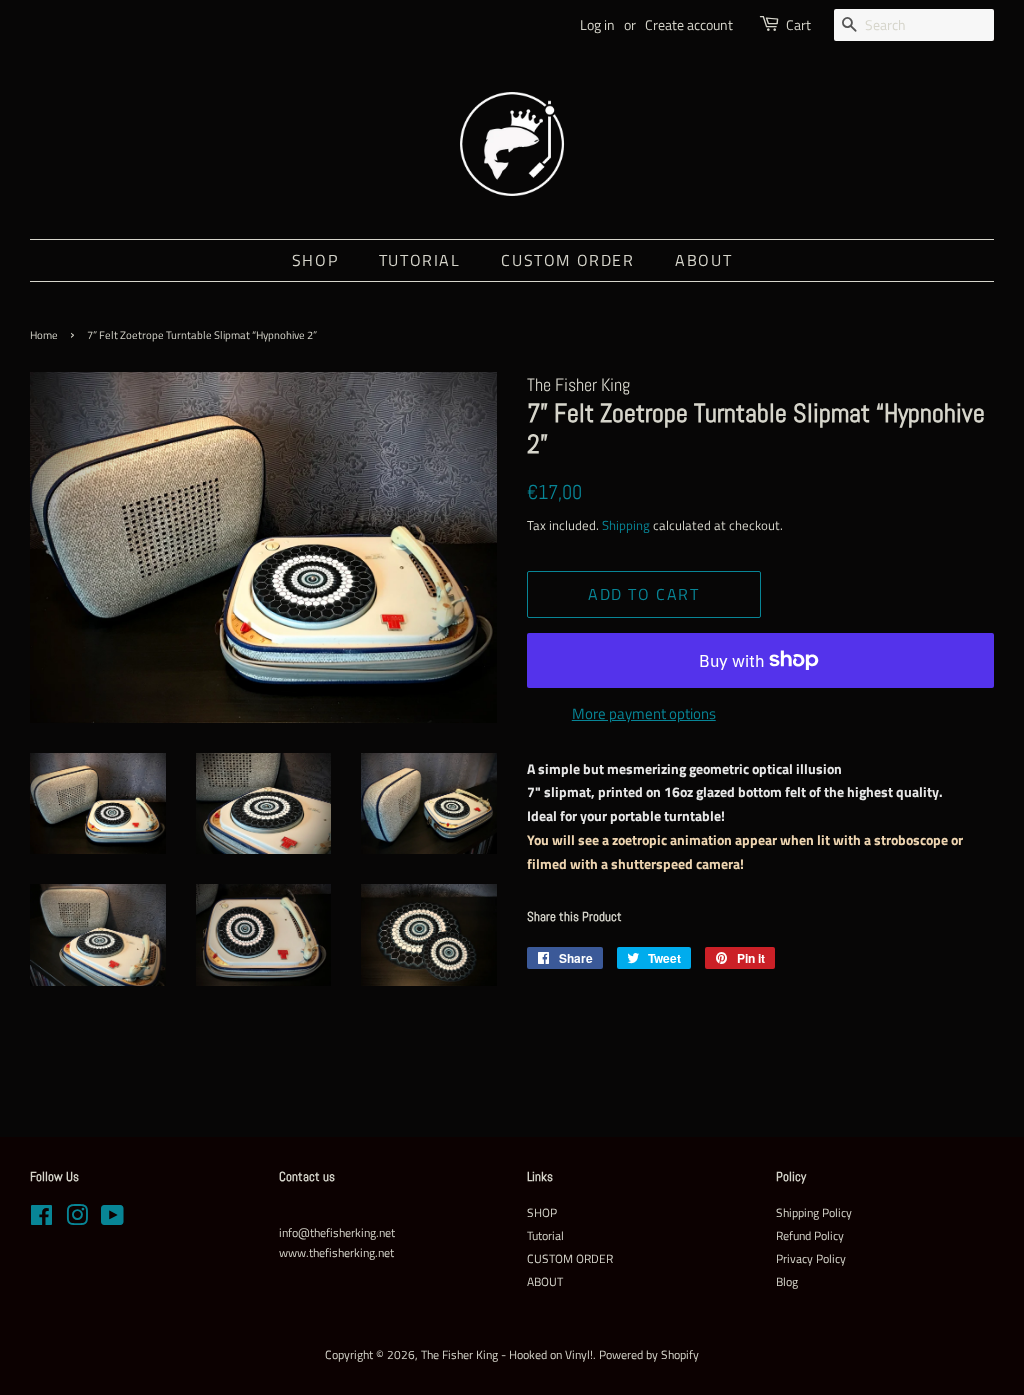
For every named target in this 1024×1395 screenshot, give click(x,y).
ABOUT (703, 260)
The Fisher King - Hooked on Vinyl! (507, 1355)
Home (44, 335)
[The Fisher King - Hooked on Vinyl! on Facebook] (41, 1220)
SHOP (315, 260)
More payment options (644, 713)
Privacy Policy (811, 1259)
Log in (597, 24)
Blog (787, 1282)
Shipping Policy (814, 1213)
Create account (689, 24)
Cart (798, 24)
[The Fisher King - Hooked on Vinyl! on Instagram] (77, 1220)
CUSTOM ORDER (567, 260)
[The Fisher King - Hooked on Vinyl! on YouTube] (112, 1220)
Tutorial (420, 260)
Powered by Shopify (649, 1355)
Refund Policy (810, 1236)
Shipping (626, 525)
